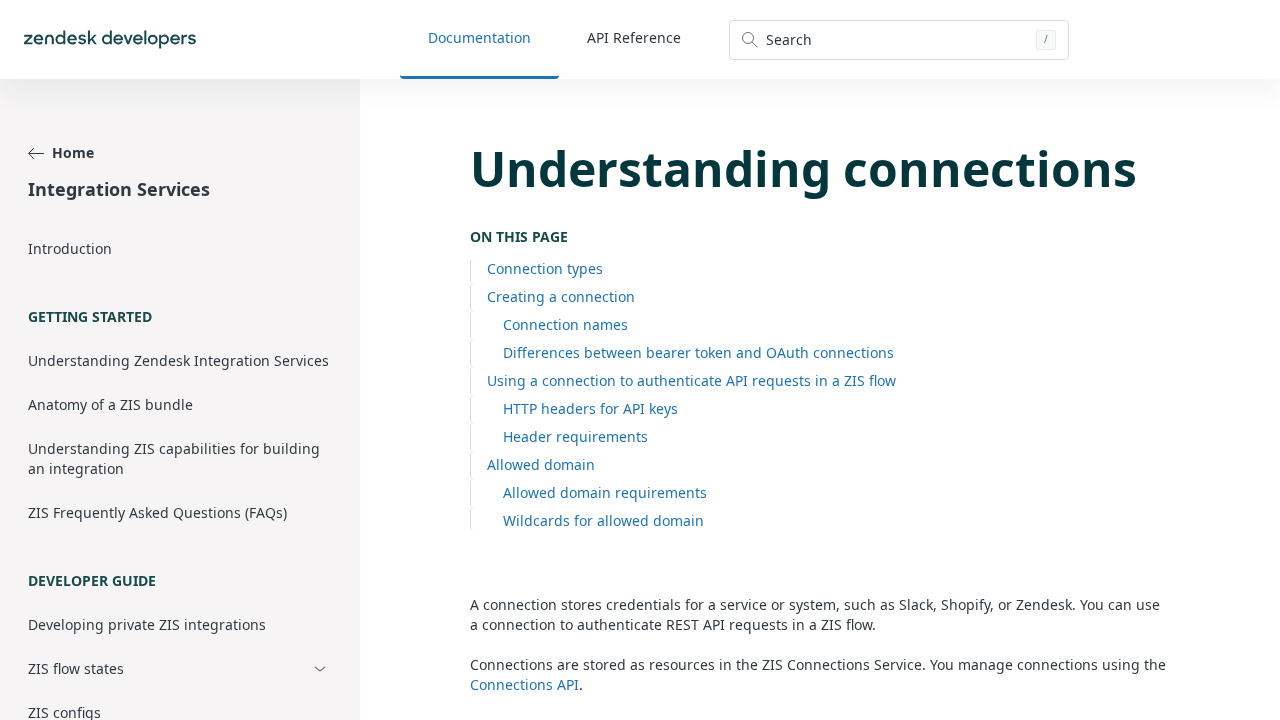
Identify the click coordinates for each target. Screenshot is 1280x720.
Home (73, 152)
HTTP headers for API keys (590, 408)
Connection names (565, 324)
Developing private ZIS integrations (147, 624)
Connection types (545, 268)
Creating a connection (561, 296)
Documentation (479, 37)
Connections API (524, 684)
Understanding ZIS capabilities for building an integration (174, 458)
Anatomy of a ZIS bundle (110, 404)
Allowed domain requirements (605, 492)
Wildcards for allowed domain (603, 520)
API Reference (634, 37)
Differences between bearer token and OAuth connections (698, 352)
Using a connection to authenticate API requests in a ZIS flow (691, 380)
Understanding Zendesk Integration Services (178, 360)
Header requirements (575, 436)
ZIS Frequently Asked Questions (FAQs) (157, 512)
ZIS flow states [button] (76, 668)
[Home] (110, 39)
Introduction (70, 248)
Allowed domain (541, 464)
